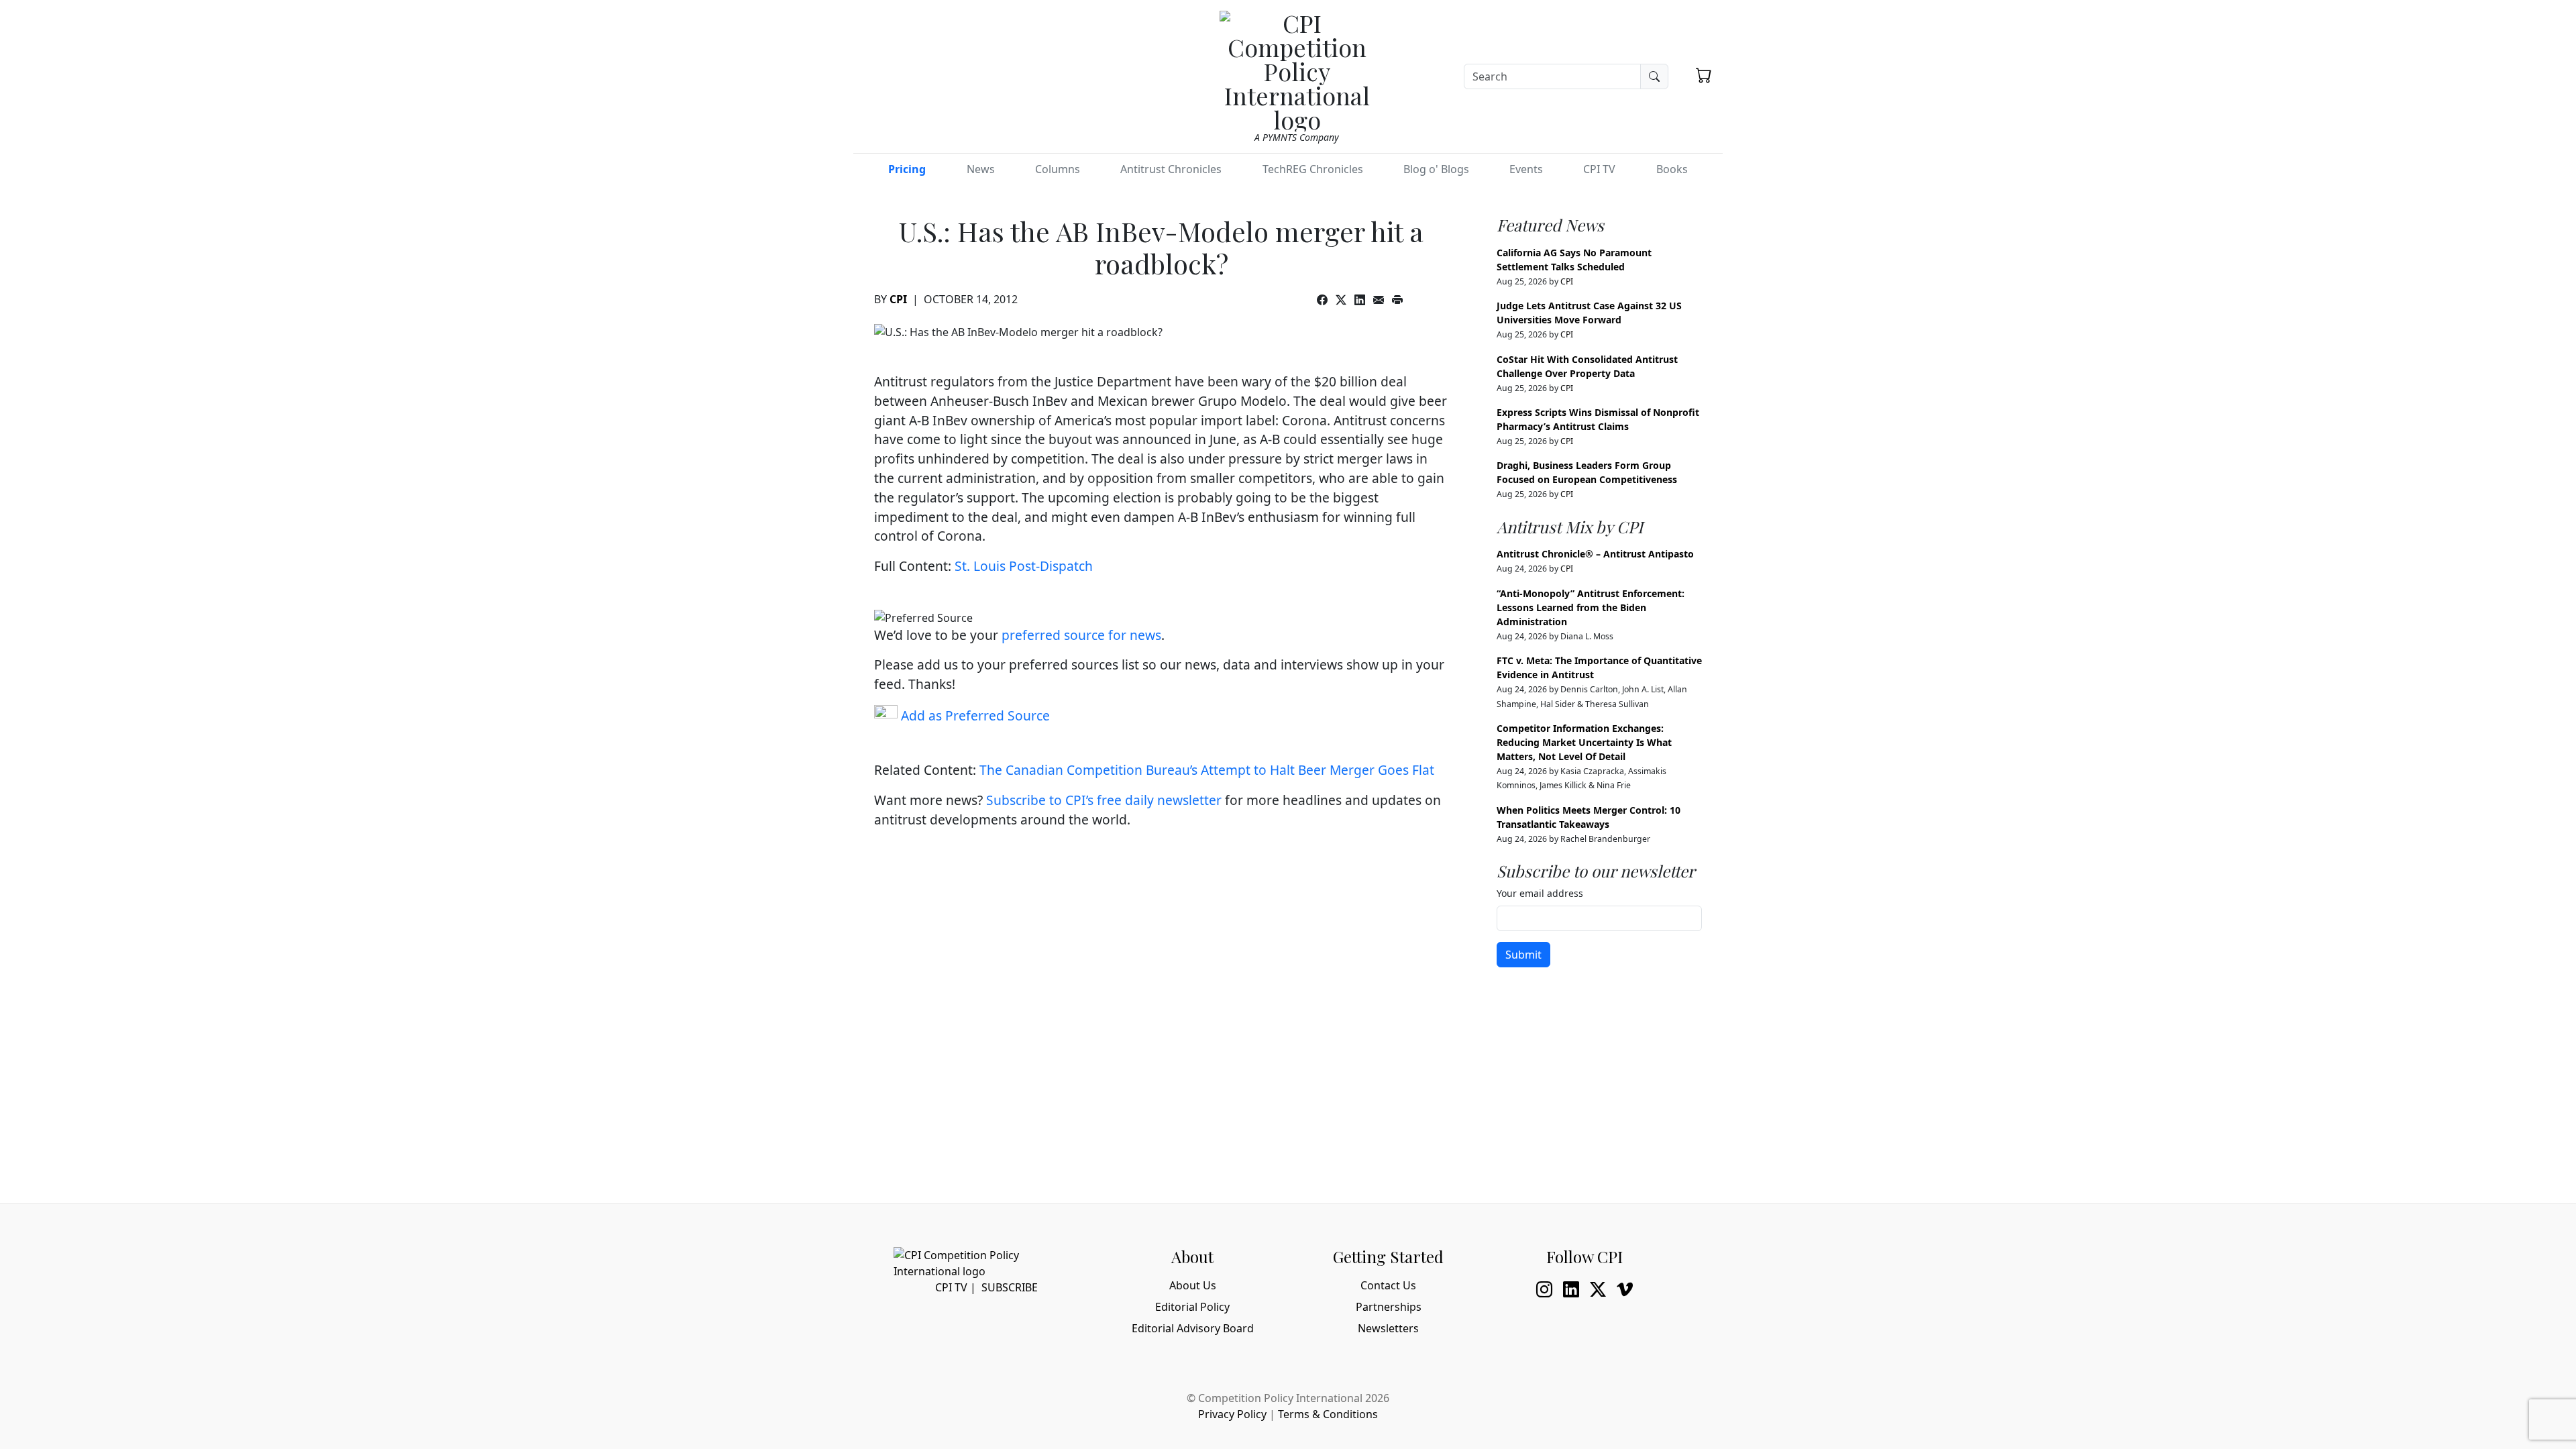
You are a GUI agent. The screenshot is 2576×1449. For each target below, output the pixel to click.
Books (1672, 169)
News (981, 169)
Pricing (907, 169)
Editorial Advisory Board (1193, 1328)
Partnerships (1389, 1307)
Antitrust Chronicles (1171, 169)
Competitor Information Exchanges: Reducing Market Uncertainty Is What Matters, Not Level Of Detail (1584, 742)
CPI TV (1599, 169)
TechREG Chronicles (1313, 169)
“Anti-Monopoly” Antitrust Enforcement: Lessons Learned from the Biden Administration (1591, 607)
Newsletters (1388, 1328)
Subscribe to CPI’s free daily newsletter (1104, 800)
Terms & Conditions (1328, 1414)
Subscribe (1010, 1287)
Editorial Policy (1192, 1307)
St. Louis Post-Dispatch (1024, 566)
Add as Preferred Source (974, 715)
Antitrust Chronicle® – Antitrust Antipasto (1595, 554)
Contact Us (1388, 1285)
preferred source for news (1081, 635)
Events (1526, 169)
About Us (1193, 1285)
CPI (898, 299)
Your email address (1540, 893)
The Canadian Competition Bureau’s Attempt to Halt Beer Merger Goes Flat (1207, 770)
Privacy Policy (1232, 1414)
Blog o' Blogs (1436, 169)
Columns (1058, 169)
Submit (1523, 955)
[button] (1704, 75)
